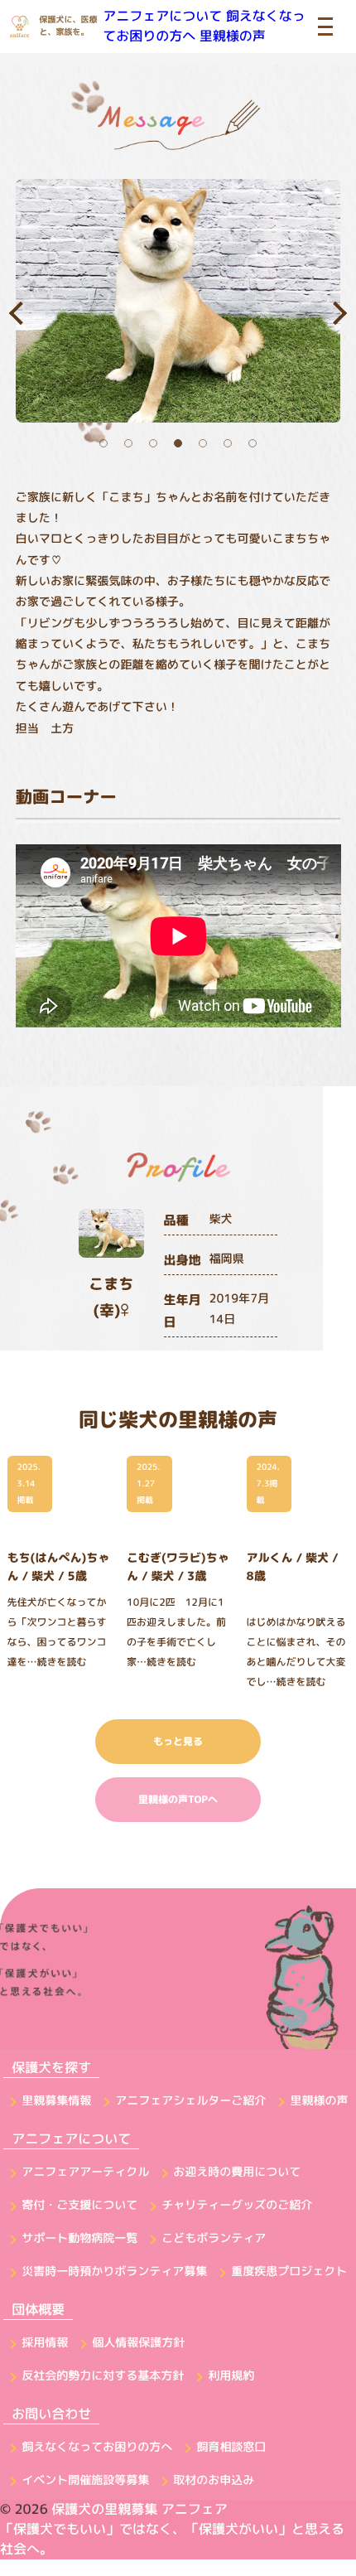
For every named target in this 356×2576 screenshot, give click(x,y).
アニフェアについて (162, 17)
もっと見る (178, 1741)
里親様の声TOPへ (178, 1799)
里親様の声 (233, 36)
